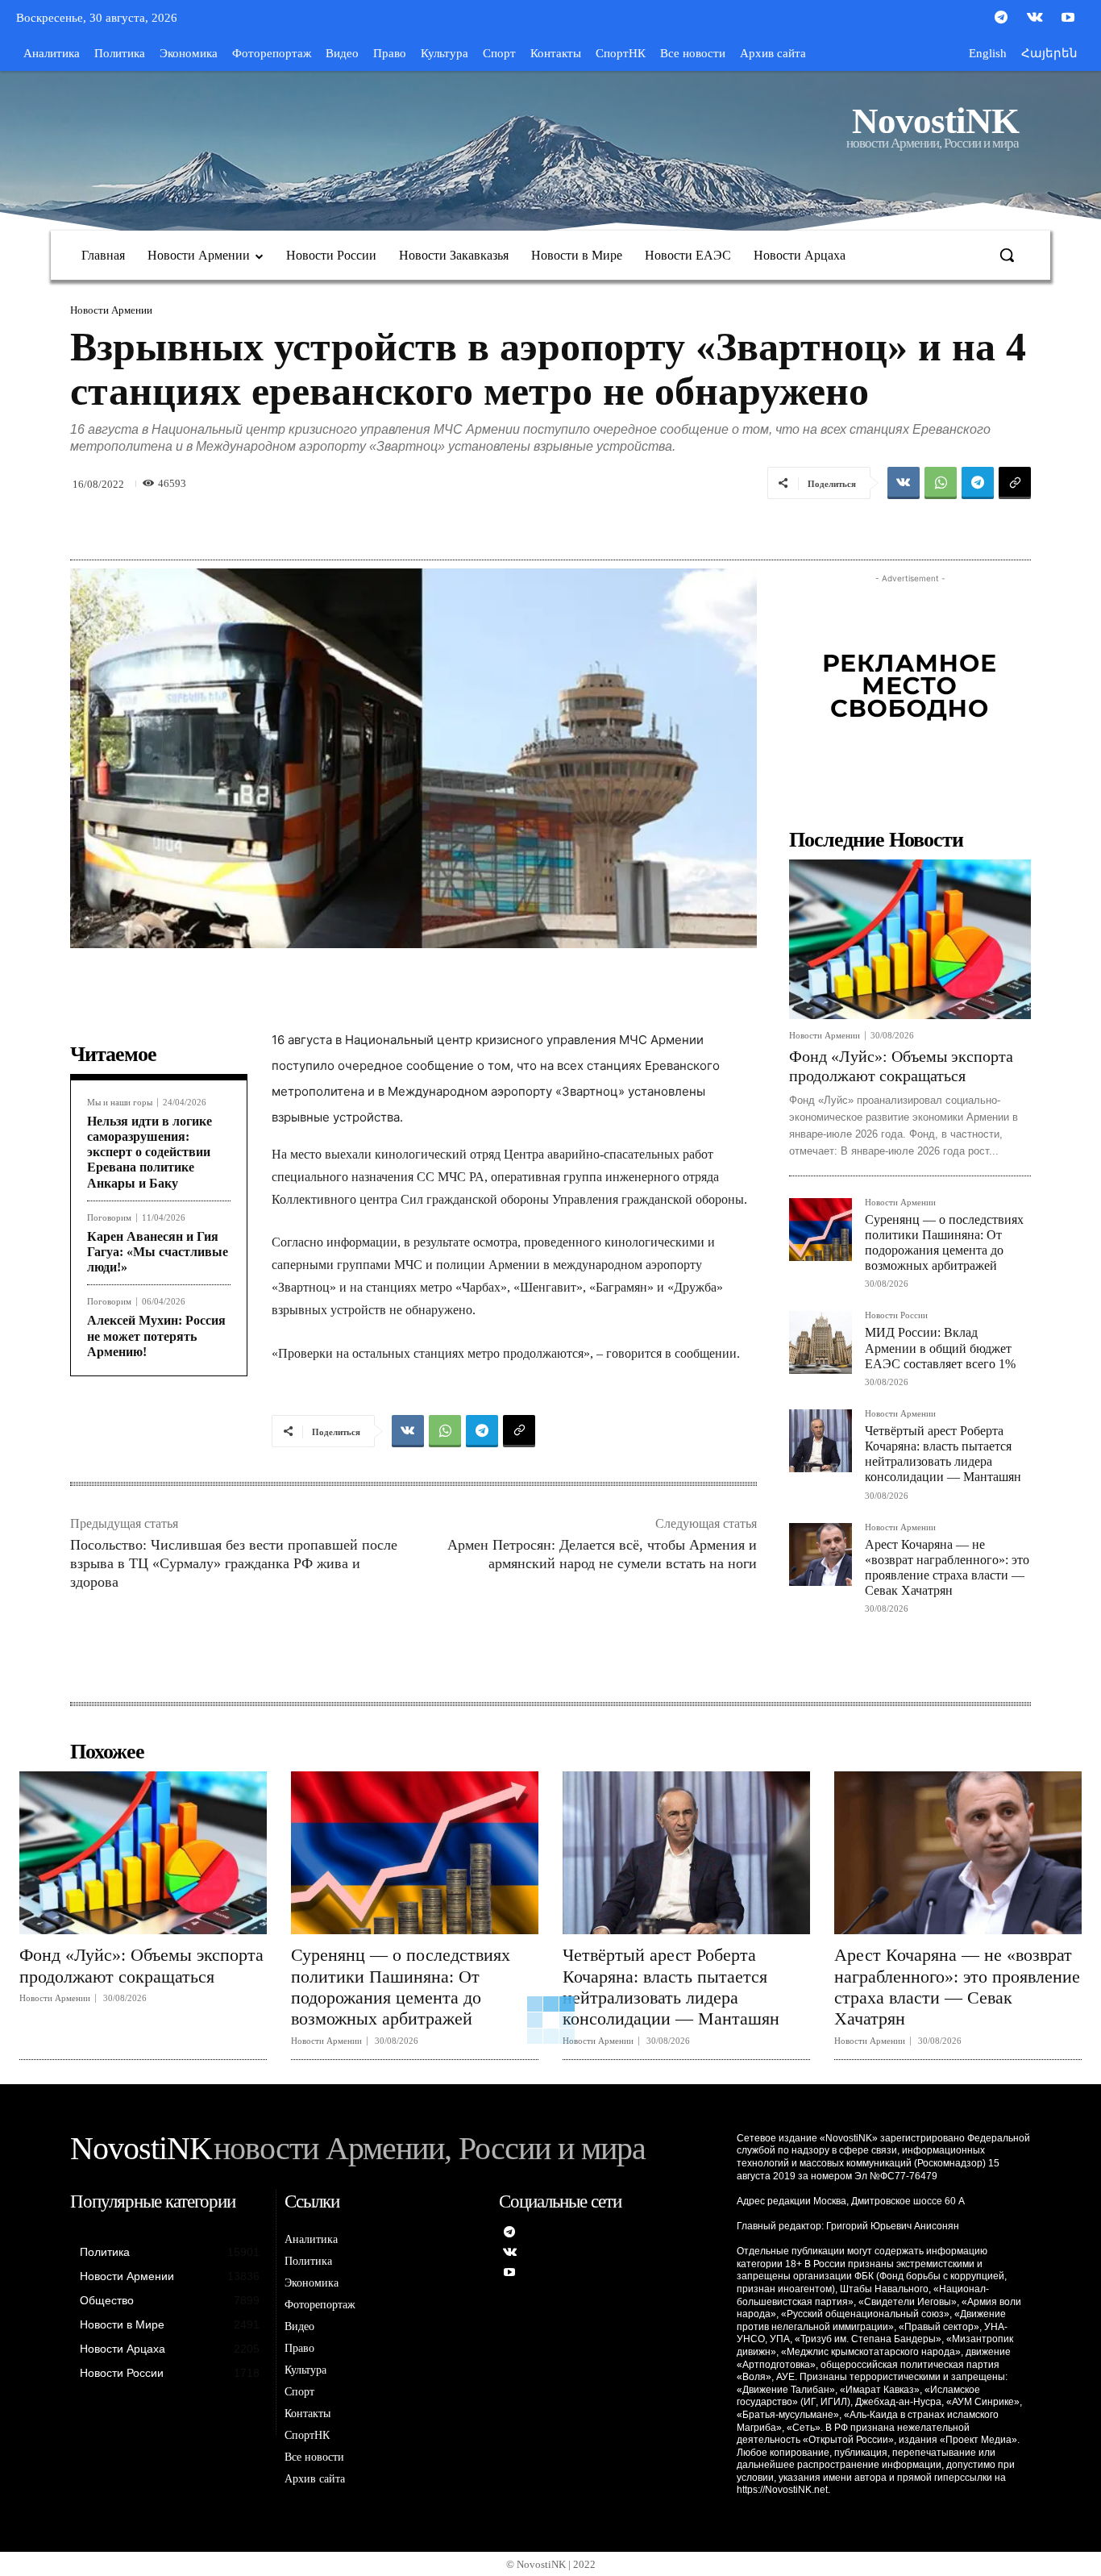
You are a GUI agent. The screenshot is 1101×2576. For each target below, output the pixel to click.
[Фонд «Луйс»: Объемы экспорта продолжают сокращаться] (910, 939)
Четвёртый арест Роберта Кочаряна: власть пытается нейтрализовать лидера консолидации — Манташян (943, 1454)
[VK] (904, 483)
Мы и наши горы (120, 1103)
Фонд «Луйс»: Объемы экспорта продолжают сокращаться (141, 1965)
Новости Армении (111, 310)
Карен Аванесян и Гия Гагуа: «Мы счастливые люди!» (158, 1252)
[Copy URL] (1015, 483)
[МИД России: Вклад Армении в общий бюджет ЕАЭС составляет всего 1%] (821, 1342)
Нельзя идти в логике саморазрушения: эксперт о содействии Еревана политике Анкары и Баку (150, 1152)
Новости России (896, 1315)
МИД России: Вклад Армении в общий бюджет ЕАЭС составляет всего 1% (940, 1348)
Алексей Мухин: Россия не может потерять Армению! (156, 1336)
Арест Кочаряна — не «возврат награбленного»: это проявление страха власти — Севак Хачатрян (957, 1987)
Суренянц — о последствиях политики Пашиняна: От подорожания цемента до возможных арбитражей (401, 1987)
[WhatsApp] (941, 483)
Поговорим (109, 1218)
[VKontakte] (1035, 19)
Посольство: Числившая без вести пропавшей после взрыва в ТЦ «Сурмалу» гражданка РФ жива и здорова (234, 1564)
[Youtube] (1068, 19)
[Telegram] (1001, 19)
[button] (1007, 255)
